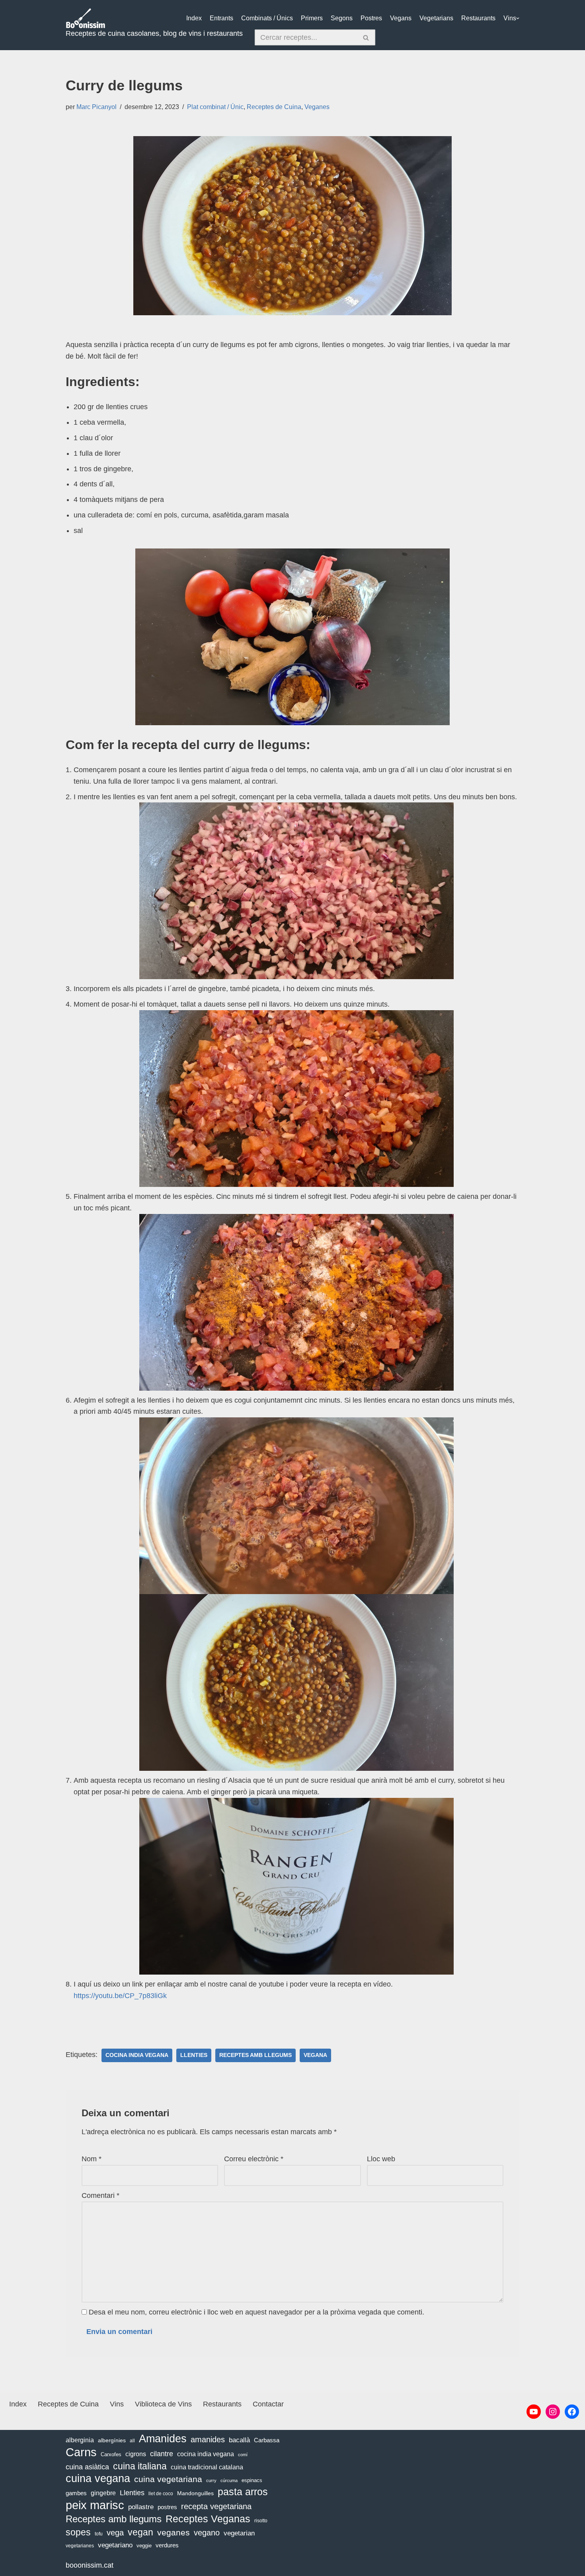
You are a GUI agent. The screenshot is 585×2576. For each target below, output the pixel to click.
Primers (312, 18)
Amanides (163, 2439)
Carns (81, 2452)
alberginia (80, 2440)
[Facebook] (572, 2412)
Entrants (221, 18)
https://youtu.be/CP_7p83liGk (120, 1996)
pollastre (141, 2507)
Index (194, 18)
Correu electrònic (254, 2159)
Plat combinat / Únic (215, 107)
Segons (342, 18)
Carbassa (267, 2440)
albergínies (112, 2440)
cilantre (162, 2454)
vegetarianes (80, 2546)
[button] (518, 18)
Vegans (401, 18)
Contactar (268, 2404)
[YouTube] (534, 2412)
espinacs (252, 2480)
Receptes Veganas (208, 2519)
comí (243, 2455)
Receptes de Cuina (274, 107)
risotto (261, 2521)
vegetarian (239, 2533)
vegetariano (115, 2545)
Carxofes (111, 2454)
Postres (371, 18)
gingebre (103, 2493)
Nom (92, 2159)
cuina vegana (98, 2479)
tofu (99, 2534)
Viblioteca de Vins (163, 2404)
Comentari (100, 2195)
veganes (174, 2532)
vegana (315, 2055)
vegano (207, 2533)
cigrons (136, 2454)
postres (167, 2507)
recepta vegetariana (216, 2506)
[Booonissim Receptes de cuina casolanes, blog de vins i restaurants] (86, 18)
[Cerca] (366, 37)
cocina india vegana (137, 2055)
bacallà (239, 2440)
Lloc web (381, 2159)
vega (115, 2533)
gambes (76, 2493)
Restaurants (478, 18)
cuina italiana (140, 2466)
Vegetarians (436, 18)
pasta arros (243, 2492)
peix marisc (95, 2505)
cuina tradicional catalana (207, 2467)
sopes (78, 2532)
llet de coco (161, 2494)
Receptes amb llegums (255, 2055)
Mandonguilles (195, 2493)
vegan (140, 2532)
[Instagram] (553, 2412)
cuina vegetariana (168, 2479)
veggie (144, 2546)
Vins (510, 18)
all (132, 2441)
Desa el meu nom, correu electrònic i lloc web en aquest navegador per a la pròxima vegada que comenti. (256, 2312)
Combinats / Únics (267, 18)
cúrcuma (229, 2480)
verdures (167, 2545)
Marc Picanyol (97, 107)
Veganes (317, 107)
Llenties (194, 2055)
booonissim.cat (90, 2565)
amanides (208, 2439)
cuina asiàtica (87, 2467)
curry (211, 2480)
